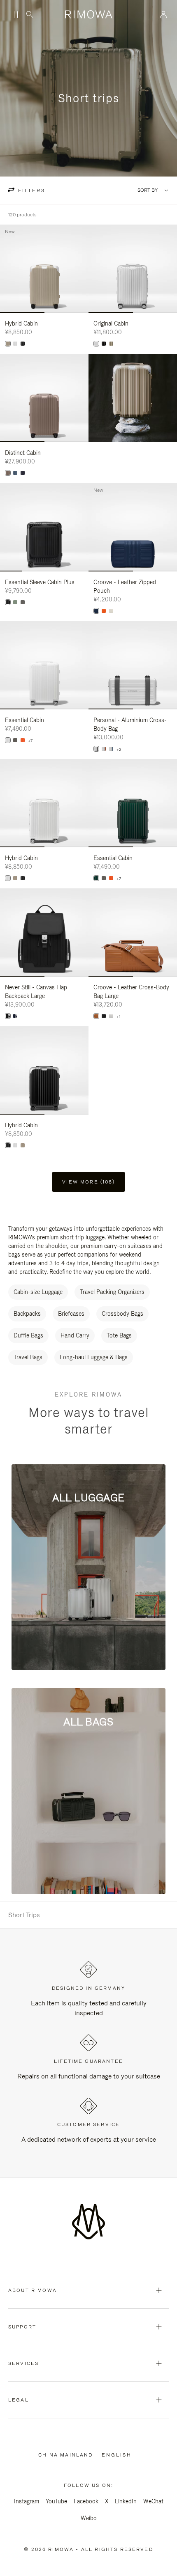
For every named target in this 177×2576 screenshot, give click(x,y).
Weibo (89, 2518)
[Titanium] (111, 344)
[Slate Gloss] (15, 740)
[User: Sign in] (164, 14)
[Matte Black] (8, 602)
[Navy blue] (23, 473)
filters (30, 190)
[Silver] (104, 749)
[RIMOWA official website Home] (88, 14)
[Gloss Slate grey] (23, 602)
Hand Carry (75, 1335)
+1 (119, 1017)
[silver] (96, 344)
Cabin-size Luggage (38, 1292)
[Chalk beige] (111, 611)
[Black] (8, 1016)
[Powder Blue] (15, 473)
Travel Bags (28, 1357)
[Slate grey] (96, 749)
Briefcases (71, 1314)
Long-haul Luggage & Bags (94, 1357)
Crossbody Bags (122, 1314)
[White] (15, 344)
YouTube (56, 2501)
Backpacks (27, 1314)
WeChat (153, 2501)
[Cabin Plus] (15, 602)
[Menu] (14, 15)
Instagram (27, 2501)
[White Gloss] (8, 740)
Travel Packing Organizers (112, 1292)
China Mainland (67, 2455)
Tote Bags (119, 1335)
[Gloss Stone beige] (8, 344)
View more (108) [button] (88, 1182)
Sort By (148, 190)
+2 (119, 750)
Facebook (86, 2501)
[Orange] (104, 611)
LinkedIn (126, 2501)
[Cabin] (96, 878)
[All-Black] (23, 344)
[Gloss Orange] (23, 740)
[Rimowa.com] (133, 398)
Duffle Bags (28, 1335)
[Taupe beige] (8, 473)
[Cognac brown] (96, 1016)
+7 (30, 741)
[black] (104, 344)
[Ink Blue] (96, 611)
